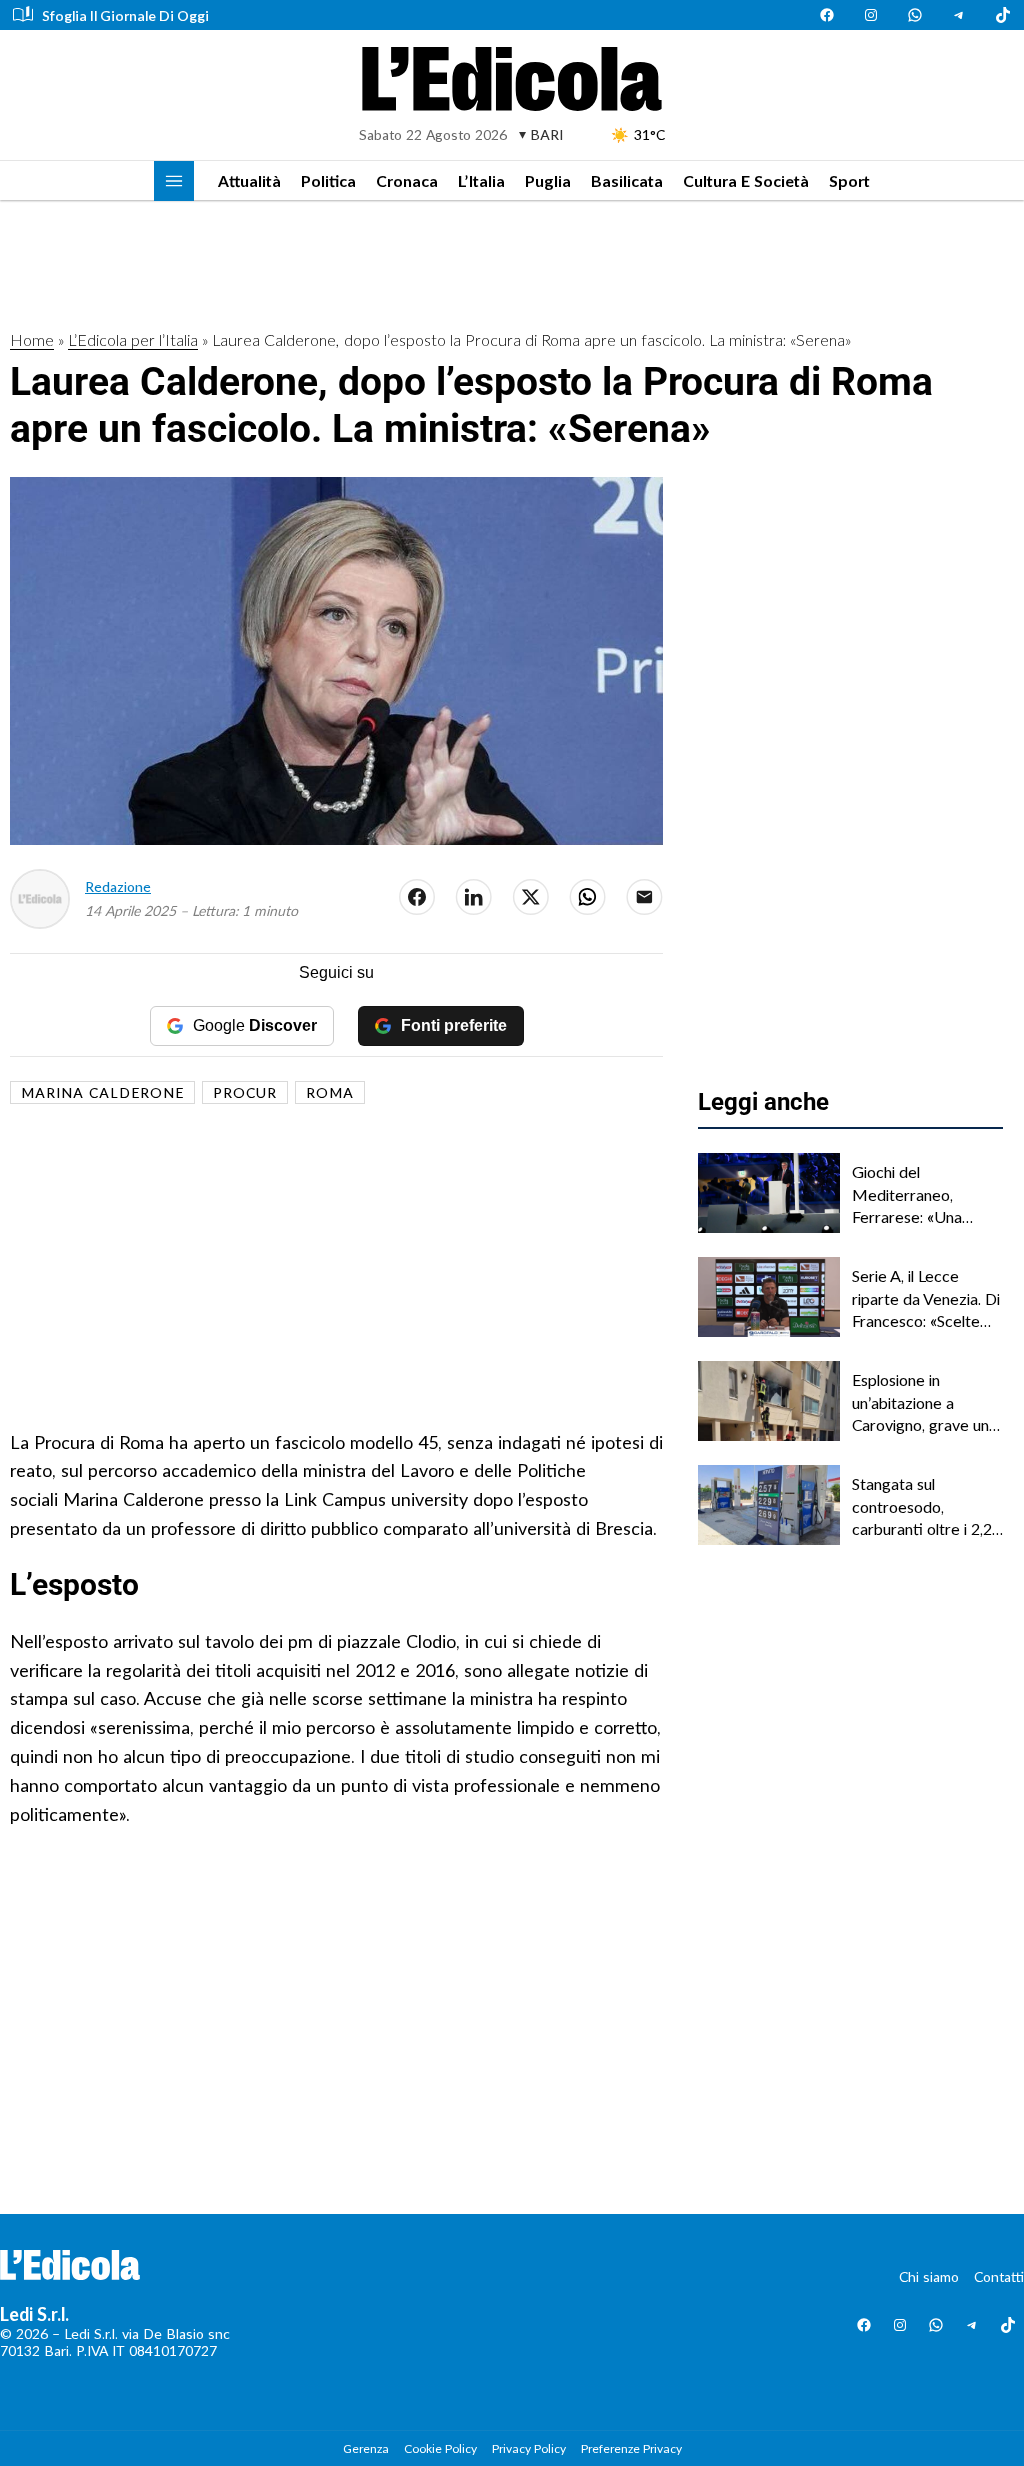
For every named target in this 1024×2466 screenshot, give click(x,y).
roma (330, 1092)
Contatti (999, 2276)
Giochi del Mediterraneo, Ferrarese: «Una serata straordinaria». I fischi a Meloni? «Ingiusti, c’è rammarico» (924, 1195)
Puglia (548, 180)
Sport (849, 180)
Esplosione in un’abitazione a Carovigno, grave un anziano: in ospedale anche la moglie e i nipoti (920, 1403)
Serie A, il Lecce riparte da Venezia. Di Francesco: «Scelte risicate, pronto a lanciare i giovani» (926, 1299)
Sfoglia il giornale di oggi (125, 15)
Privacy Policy (529, 2448)
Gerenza (366, 2448)
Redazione (118, 886)
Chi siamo (929, 2276)
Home (32, 339)
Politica (328, 180)
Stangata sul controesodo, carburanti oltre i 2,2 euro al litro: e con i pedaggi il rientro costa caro (922, 1507)
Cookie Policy (440, 2448)
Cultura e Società (746, 180)
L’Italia (481, 180)
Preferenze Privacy (631, 2448)
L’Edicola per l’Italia (133, 339)
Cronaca (407, 180)
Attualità (249, 180)
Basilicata (627, 180)
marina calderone (102, 1092)
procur (245, 1092)
